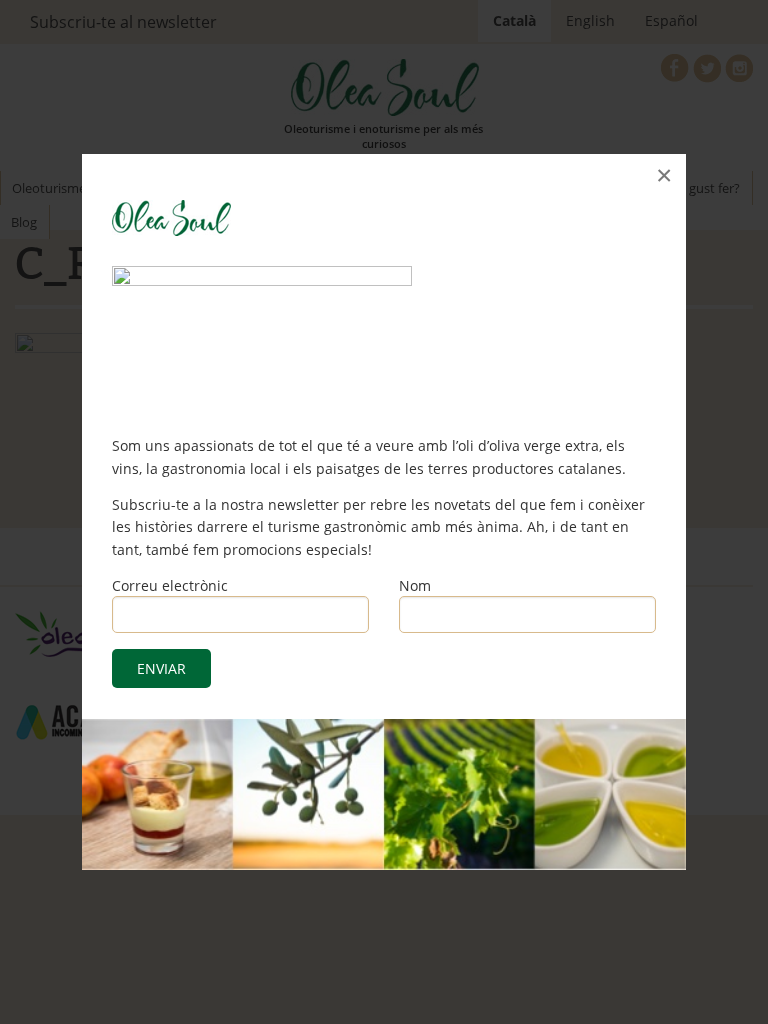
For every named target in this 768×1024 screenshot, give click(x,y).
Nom (415, 585)
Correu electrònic (170, 585)
